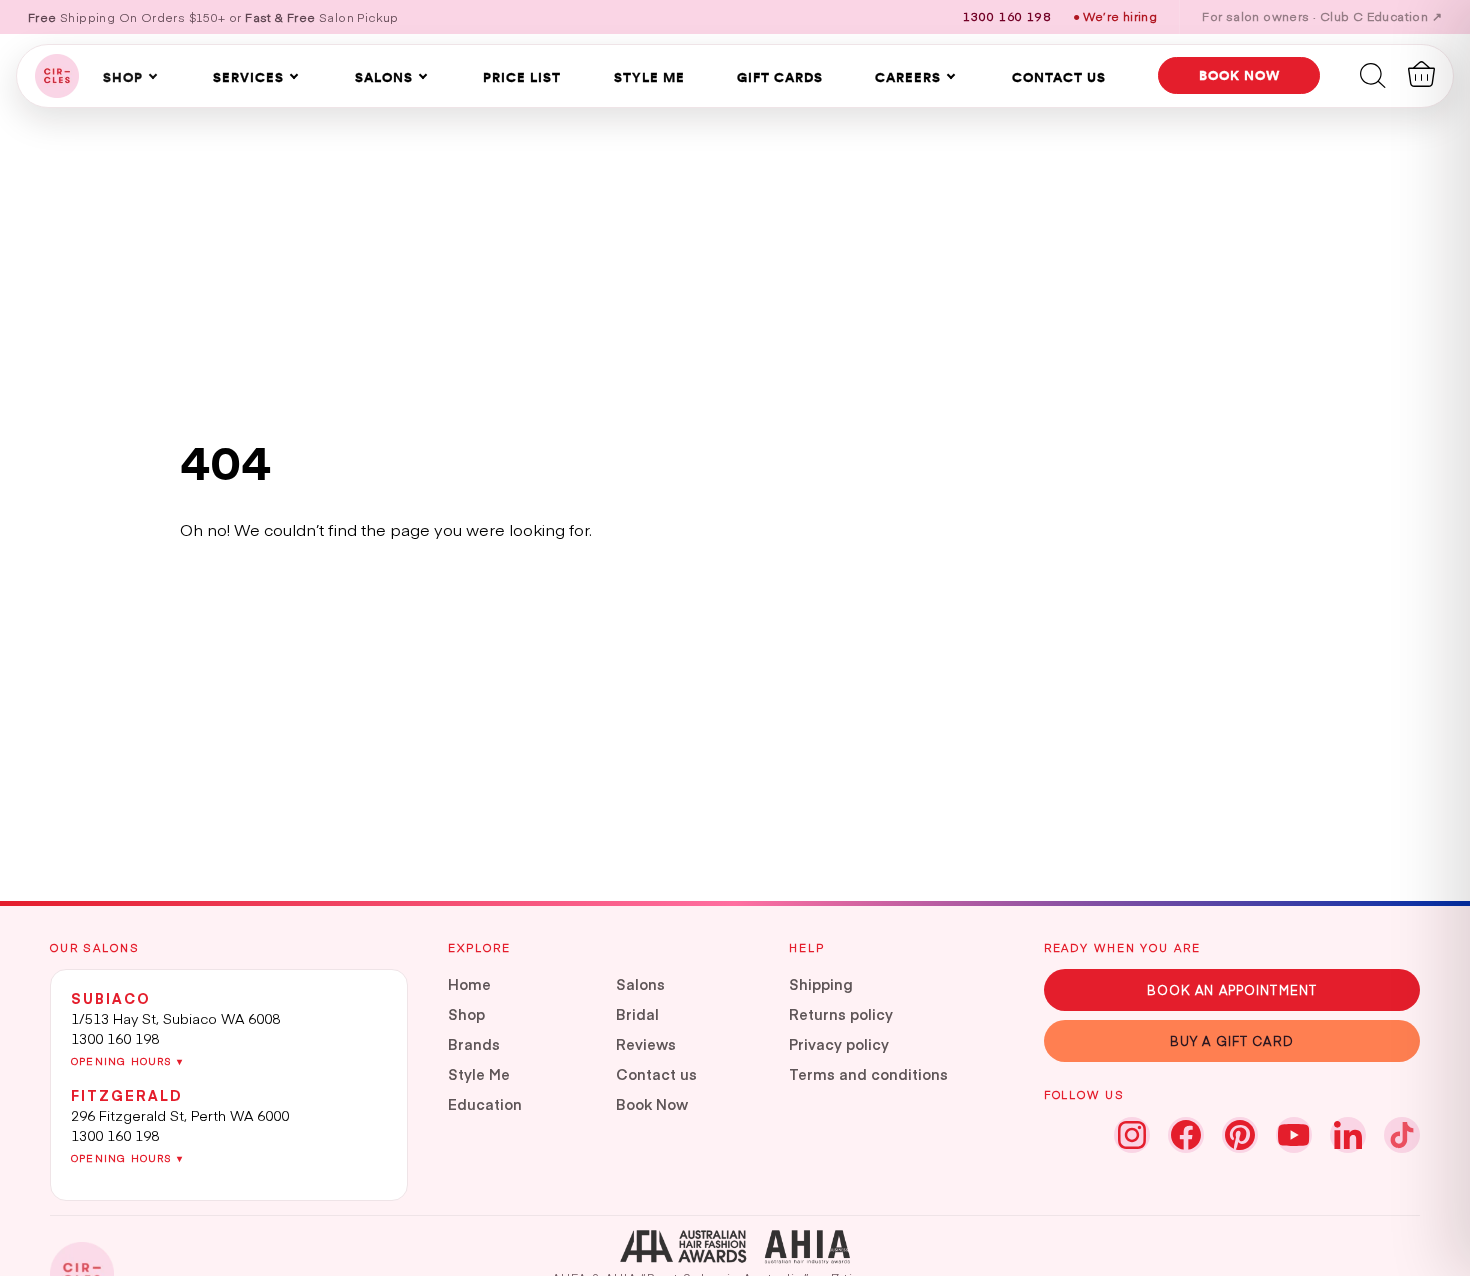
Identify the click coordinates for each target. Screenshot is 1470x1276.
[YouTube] (1294, 1135)
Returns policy (841, 1014)
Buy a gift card (1232, 1040)
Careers (908, 77)
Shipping (821, 984)
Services (248, 77)
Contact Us (1059, 77)
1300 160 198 (115, 1038)
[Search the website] (1373, 74)
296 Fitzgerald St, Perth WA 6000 (180, 1115)
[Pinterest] (1240, 1135)
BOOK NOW (1239, 75)
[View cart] (1421, 74)
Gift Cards (780, 77)
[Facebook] (1186, 1135)
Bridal (637, 1014)
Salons (384, 77)
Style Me (649, 77)
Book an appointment (1232, 989)
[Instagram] (1132, 1135)
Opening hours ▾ (127, 1061)
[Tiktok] (1402, 1135)
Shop (123, 77)
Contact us (656, 1074)
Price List (522, 77)
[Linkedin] (1348, 1135)
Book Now (652, 1104)
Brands (474, 1044)
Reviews (646, 1044)
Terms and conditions (868, 1074)
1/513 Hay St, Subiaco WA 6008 (175, 1018)
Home (469, 984)
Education (485, 1104)
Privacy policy (839, 1044)
